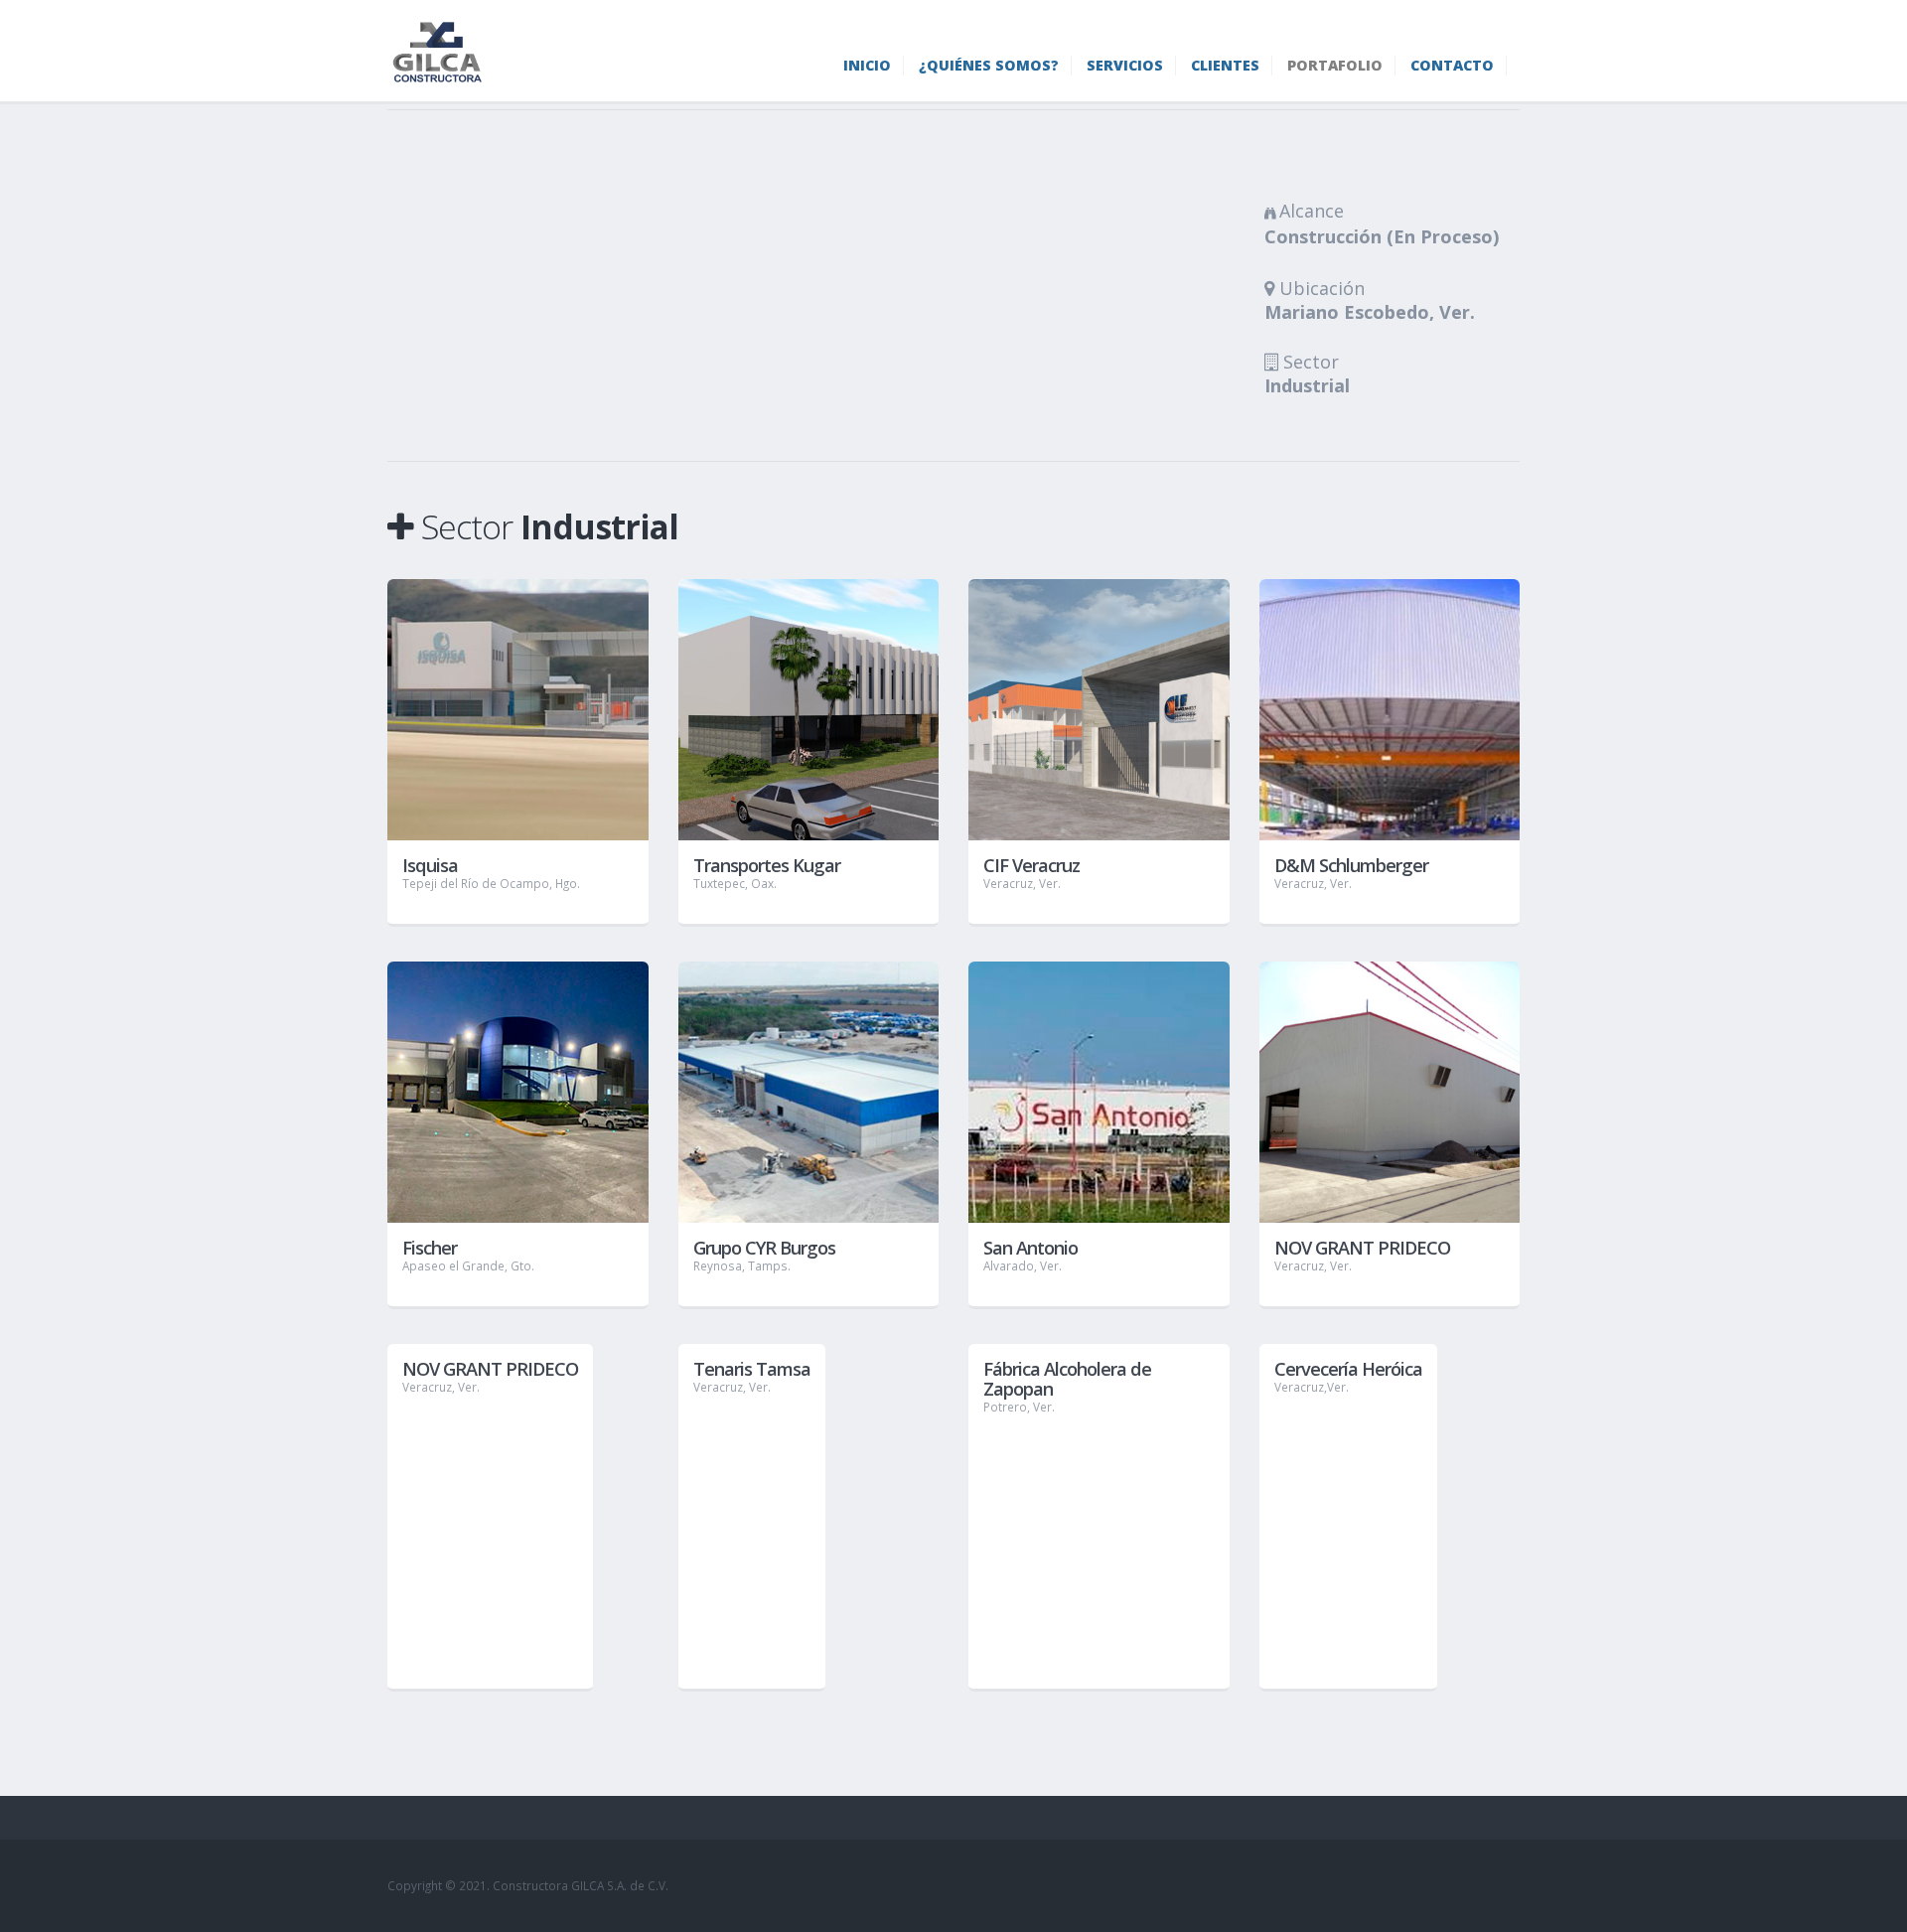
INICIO (867, 65)
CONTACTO (1452, 65)
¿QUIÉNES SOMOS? (989, 65)
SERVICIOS (1125, 65)
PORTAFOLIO (1335, 65)
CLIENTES (1225, 65)
